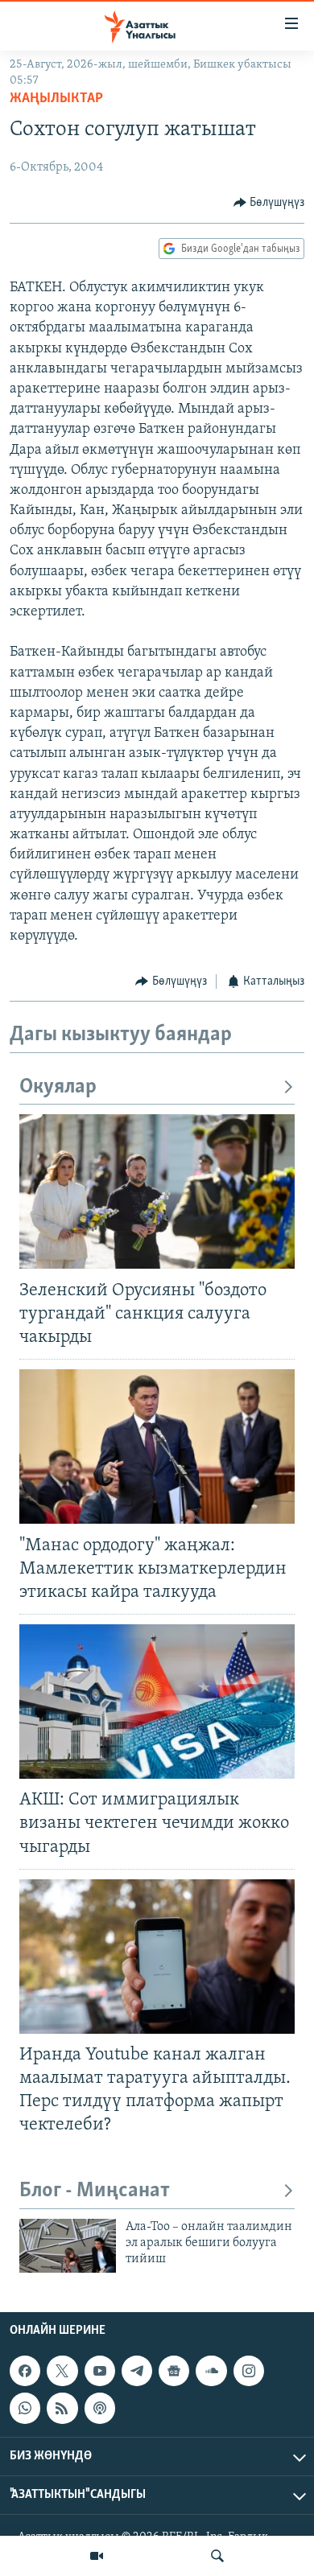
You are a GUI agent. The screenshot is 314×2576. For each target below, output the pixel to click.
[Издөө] (217, 2556)
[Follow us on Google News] (174, 2371)
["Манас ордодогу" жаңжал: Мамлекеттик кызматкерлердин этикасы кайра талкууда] (157, 1446)
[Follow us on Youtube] (100, 2371)
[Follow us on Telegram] (137, 2371)
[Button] (269, 203)
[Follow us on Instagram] (249, 2371)
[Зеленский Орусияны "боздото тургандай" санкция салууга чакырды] (157, 1191)
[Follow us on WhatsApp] (25, 2408)
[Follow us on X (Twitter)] (62, 2371)
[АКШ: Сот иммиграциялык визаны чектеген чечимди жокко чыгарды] (157, 1702)
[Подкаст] (100, 2408)
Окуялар (58, 1087)
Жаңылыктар (56, 99)
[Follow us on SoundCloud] (211, 2371)
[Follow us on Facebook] (25, 2371)
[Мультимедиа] (97, 2556)
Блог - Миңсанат (95, 2191)
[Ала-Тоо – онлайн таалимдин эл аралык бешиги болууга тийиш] (68, 2246)
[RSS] (62, 2408)
